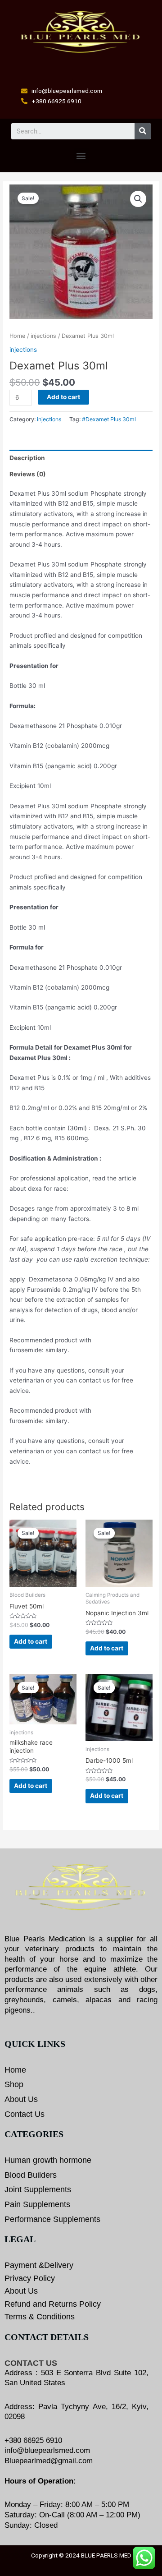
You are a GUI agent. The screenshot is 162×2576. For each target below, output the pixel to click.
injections (43, 336)
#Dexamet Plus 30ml (109, 419)
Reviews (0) (28, 474)
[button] (81, 156)
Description (27, 458)
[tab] (81, 458)
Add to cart (63, 397)
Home (17, 336)
